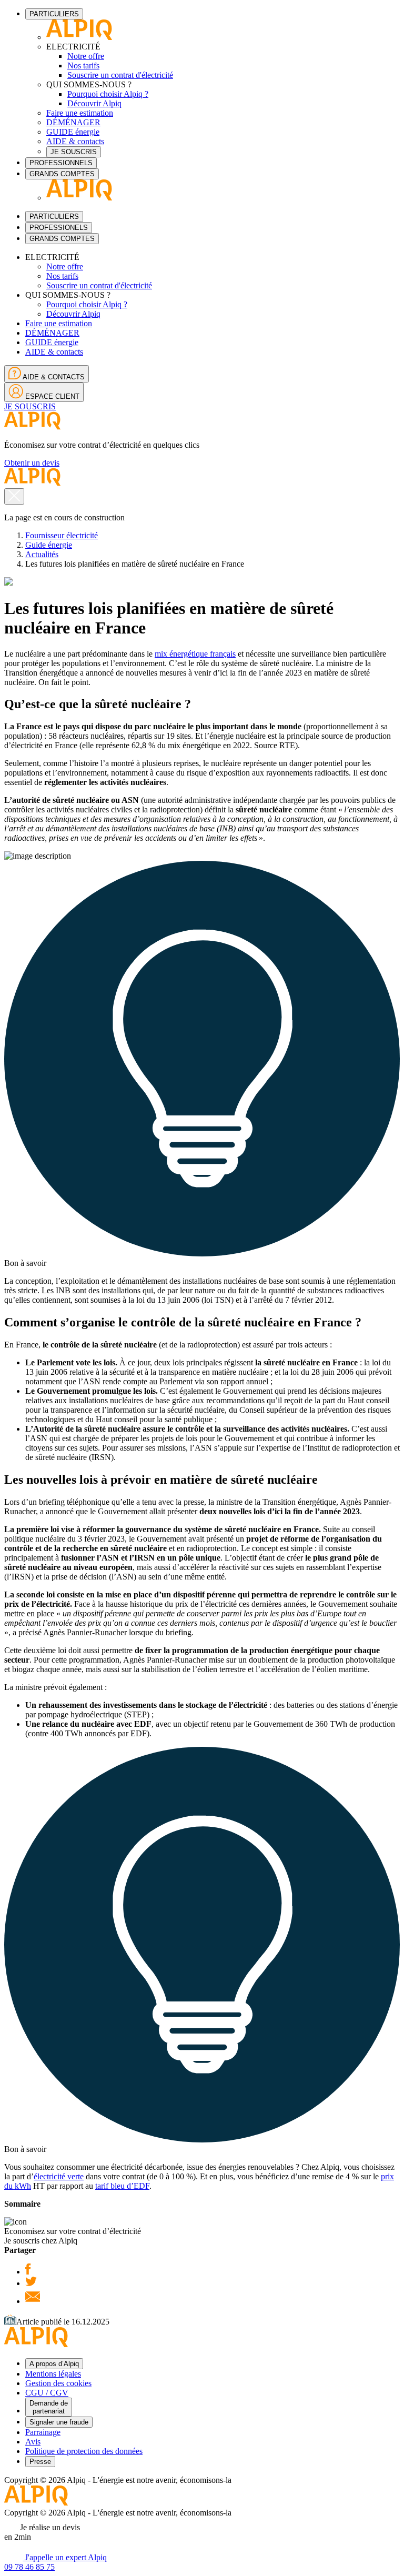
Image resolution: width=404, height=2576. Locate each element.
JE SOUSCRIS (74, 152)
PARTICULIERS (54, 14)
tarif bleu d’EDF (122, 2186)
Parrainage (43, 2432)
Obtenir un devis (32, 463)
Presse (40, 2462)
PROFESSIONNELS (61, 163)
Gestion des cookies (58, 2383)
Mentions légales (53, 2374)
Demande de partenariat (49, 2407)
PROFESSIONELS (59, 228)
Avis (33, 2442)
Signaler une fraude (59, 2422)
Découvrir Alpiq (94, 103)
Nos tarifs (83, 66)
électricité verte (59, 2176)
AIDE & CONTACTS (53, 377)
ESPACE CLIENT (51, 396)
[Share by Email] (33, 2301)
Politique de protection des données (84, 2451)
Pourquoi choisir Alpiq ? (108, 94)
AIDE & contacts (75, 141)
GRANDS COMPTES (62, 174)
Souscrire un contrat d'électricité (120, 75)
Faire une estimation (80, 113)
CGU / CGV (47, 2393)
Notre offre (86, 56)
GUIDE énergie (73, 132)
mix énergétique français (195, 654)
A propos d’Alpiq (54, 2364)
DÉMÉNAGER (73, 122)
